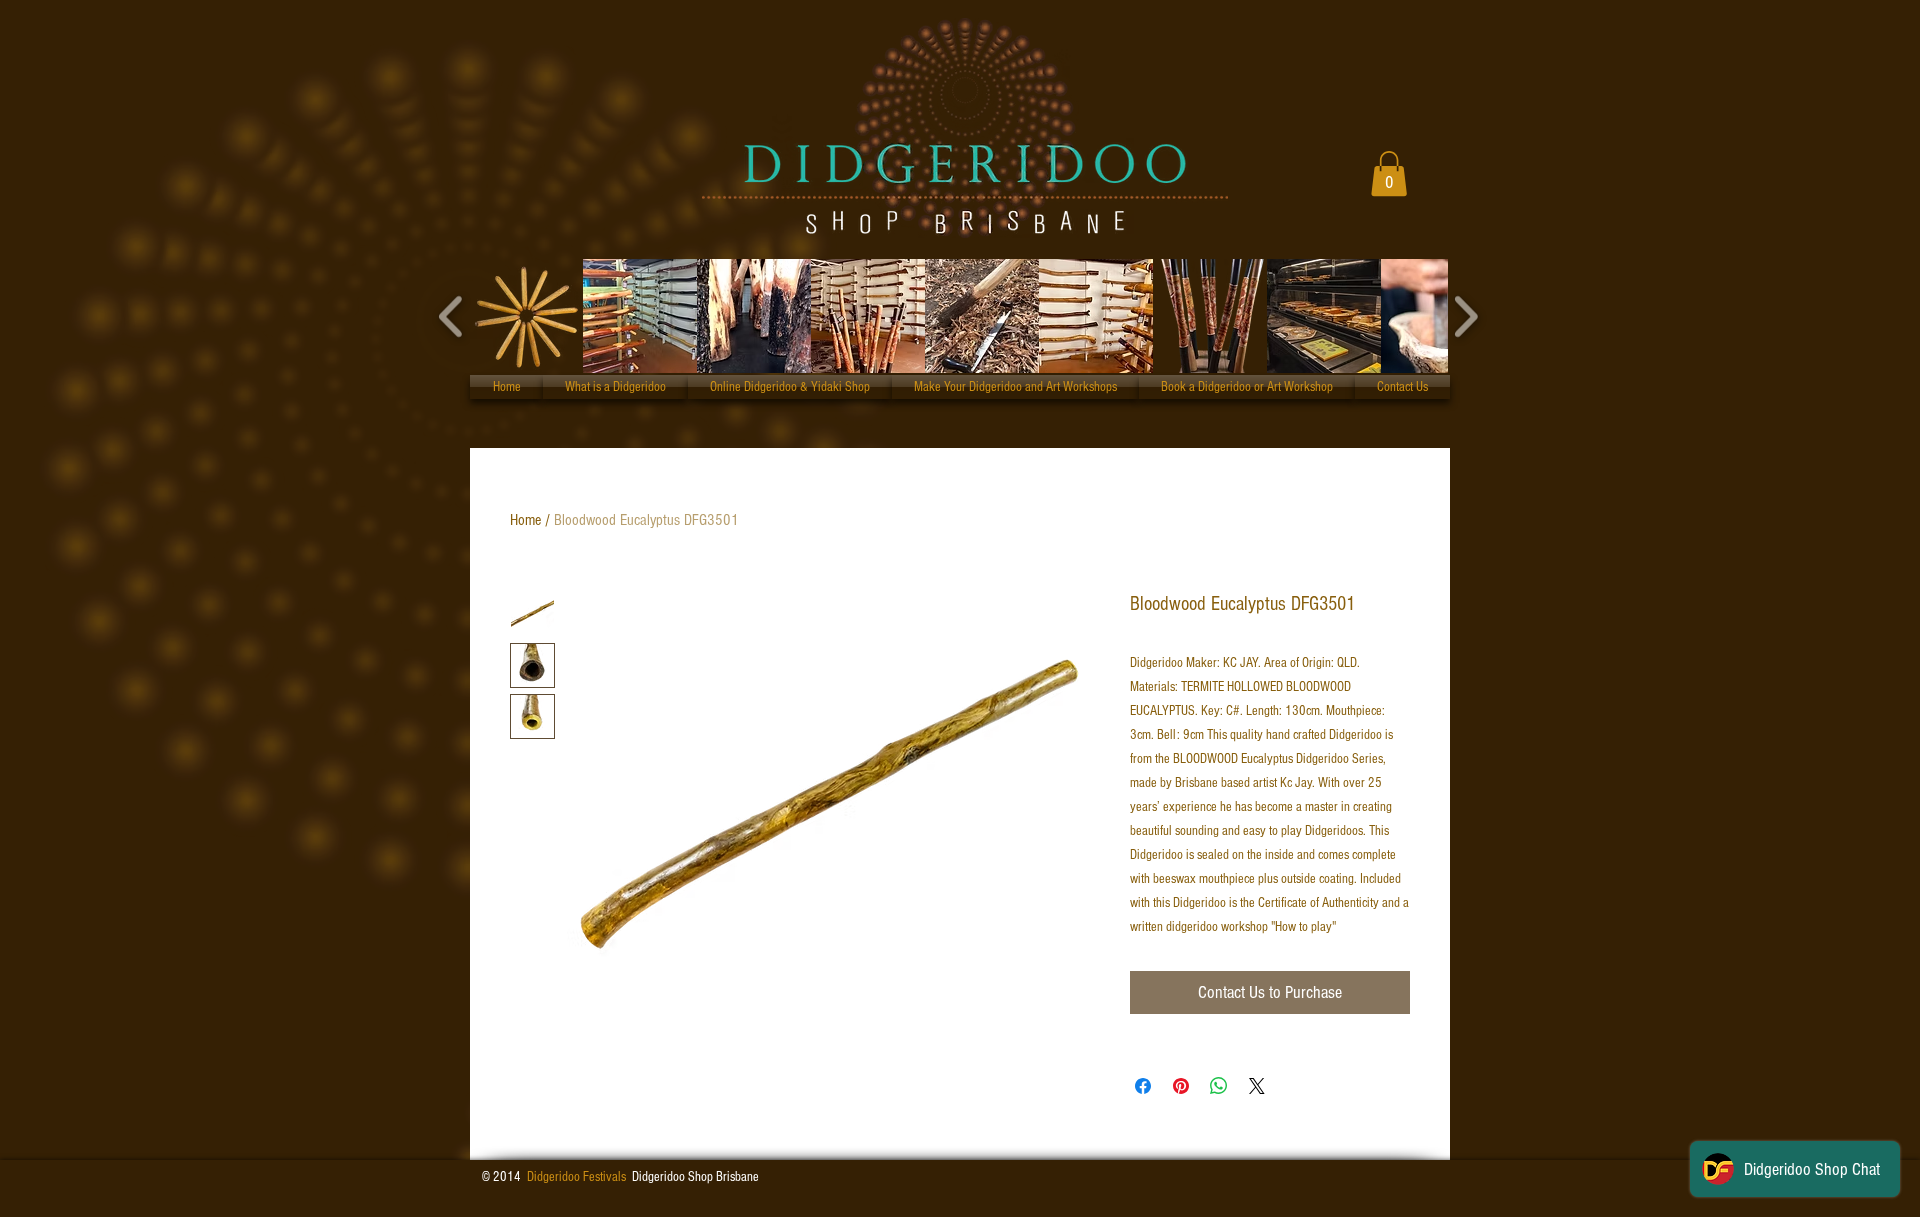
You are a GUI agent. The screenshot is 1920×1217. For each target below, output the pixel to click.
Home (525, 520)
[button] (1389, 173)
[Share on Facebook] (1143, 1086)
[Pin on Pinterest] (1181, 1086)
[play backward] (451, 316)
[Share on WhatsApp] (1219, 1086)
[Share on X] (1257, 1086)
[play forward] (1465, 316)
